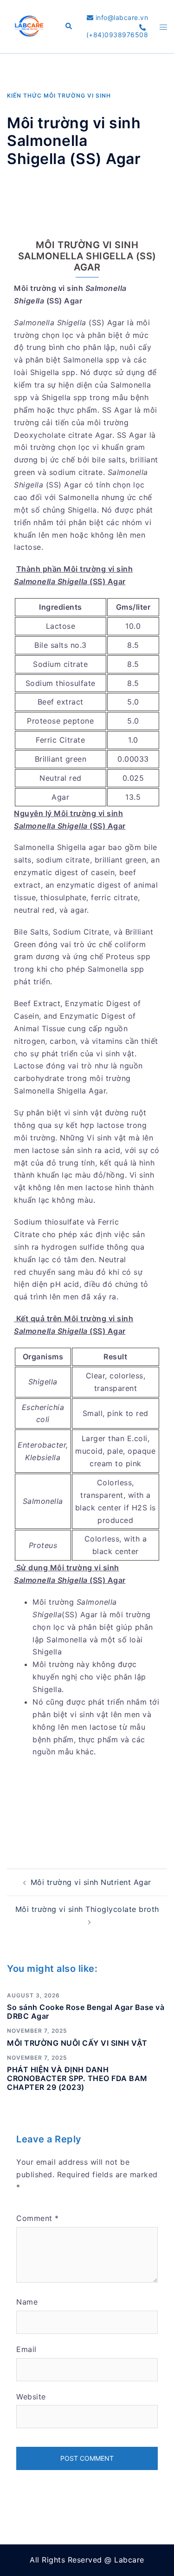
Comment (38, 2218)
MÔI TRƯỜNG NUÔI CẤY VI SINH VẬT (77, 2043)
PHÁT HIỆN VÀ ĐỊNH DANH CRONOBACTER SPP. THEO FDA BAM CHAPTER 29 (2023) (77, 2078)
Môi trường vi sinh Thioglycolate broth (87, 1909)
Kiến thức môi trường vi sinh (59, 96)
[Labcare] (29, 26)
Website (31, 2397)
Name (27, 2302)
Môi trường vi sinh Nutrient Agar (91, 1882)
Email (26, 2349)
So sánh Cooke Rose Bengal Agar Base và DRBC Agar (86, 2012)
